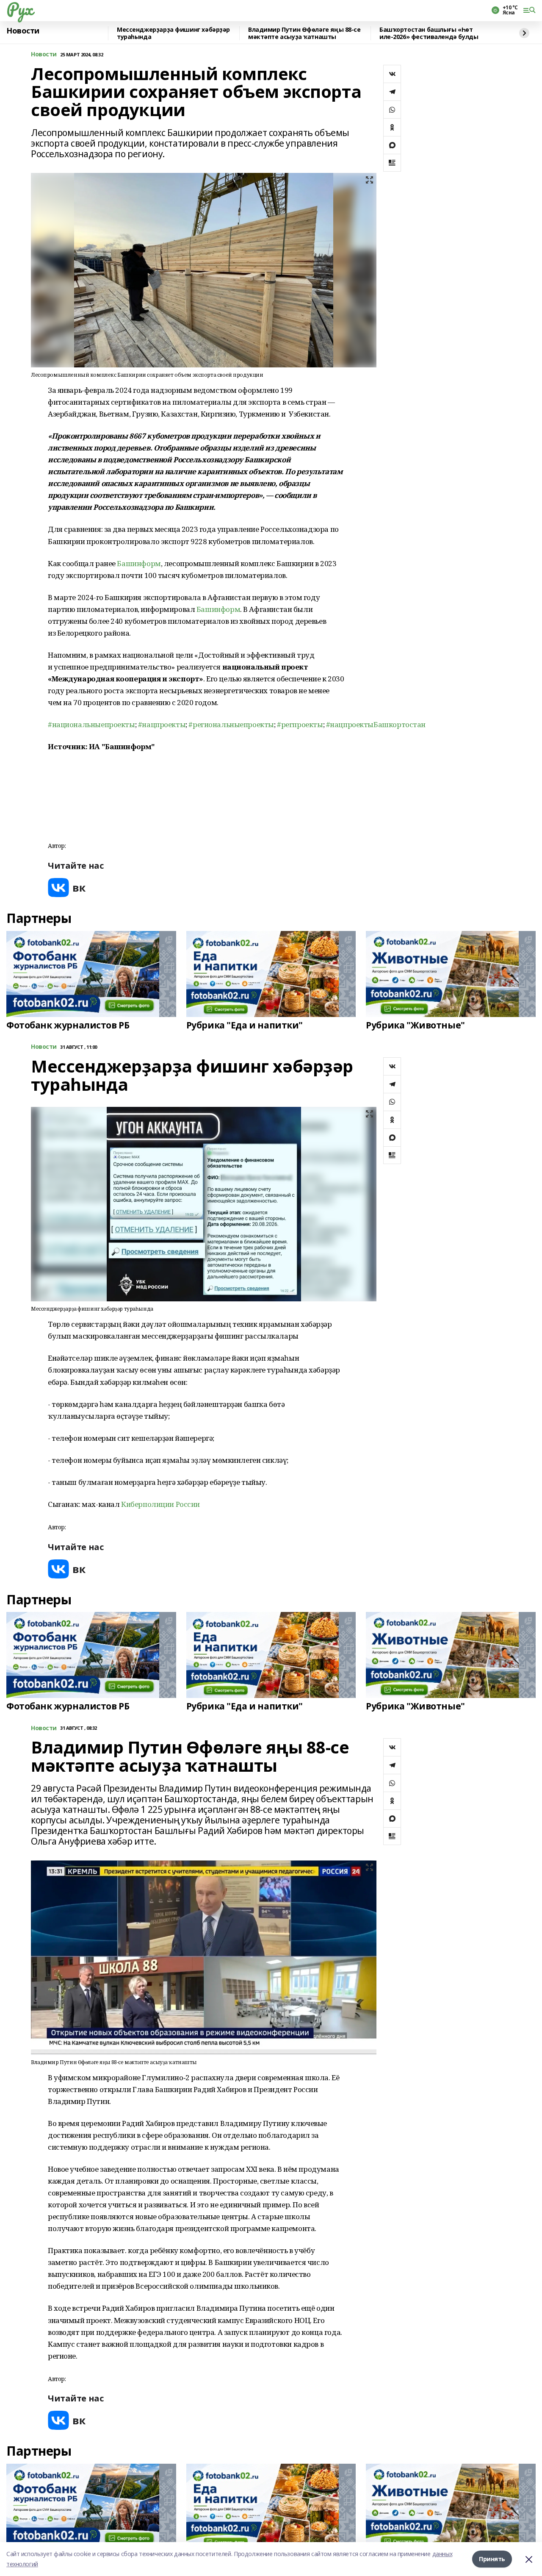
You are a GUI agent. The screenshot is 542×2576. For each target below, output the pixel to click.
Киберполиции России (160, 1504)
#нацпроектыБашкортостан (376, 724)
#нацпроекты (162, 724)
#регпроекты (300, 724)
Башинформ (139, 563)
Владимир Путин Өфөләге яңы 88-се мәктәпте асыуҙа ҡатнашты (304, 33)
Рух (19, 9)
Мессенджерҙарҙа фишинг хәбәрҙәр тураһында (173, 33)
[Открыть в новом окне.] (67, 888)
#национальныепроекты (91, 724)
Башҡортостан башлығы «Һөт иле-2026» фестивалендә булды (429, 33)
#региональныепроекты (231, 724)
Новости (23, 31)
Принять (492, 2559)
